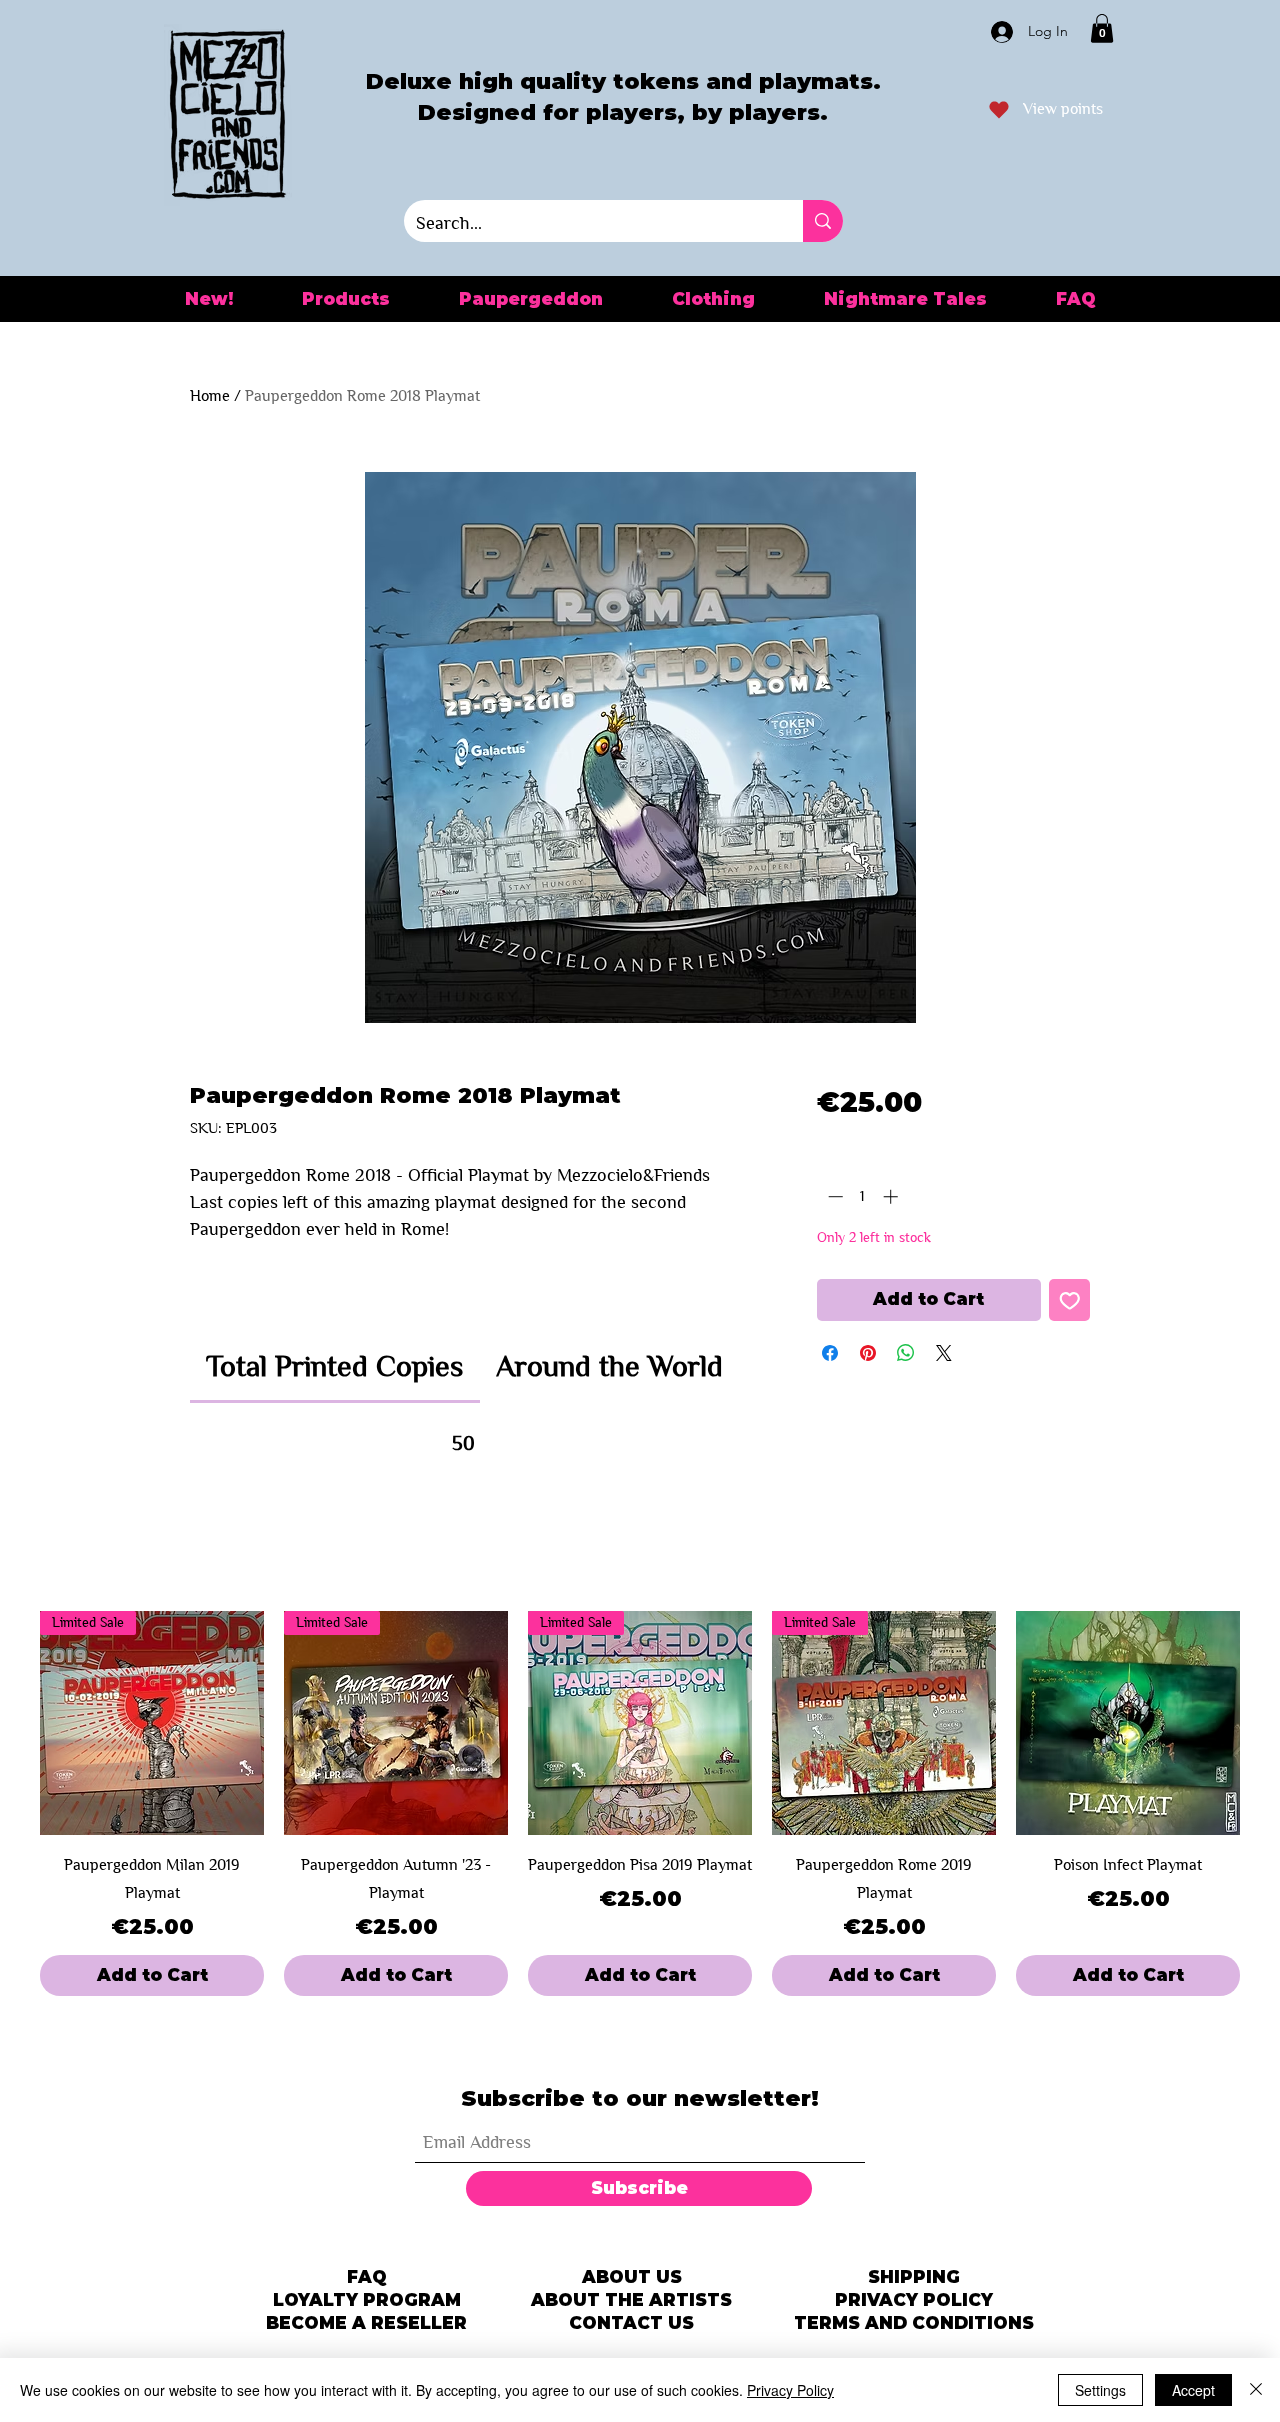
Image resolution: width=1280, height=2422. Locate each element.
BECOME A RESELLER (366, 2323)
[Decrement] (833, 1196)
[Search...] (823, 221)
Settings (1100, 2390)
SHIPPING (914, 2277)
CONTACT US (631, 2323)
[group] (640, 1803)
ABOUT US (632, 2277)
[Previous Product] (12, 1723)
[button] (1102, 28)
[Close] (1256, 2390)
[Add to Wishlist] (1070, 1300)
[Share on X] (944, 1353)
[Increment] (892, 1196)
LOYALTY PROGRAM (367, 2300)
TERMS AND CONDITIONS (914, 2323)
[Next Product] (1268, 1723)
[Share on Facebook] (830, 1353)
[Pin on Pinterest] (868, 1353)
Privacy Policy (790, 2390)
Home (210, 395)
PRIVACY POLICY (914, 2300)
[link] (334, 1366)
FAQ (367, 2277)
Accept (1193, 2390)
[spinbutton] (862, 1196)
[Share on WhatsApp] (906, 1353)
